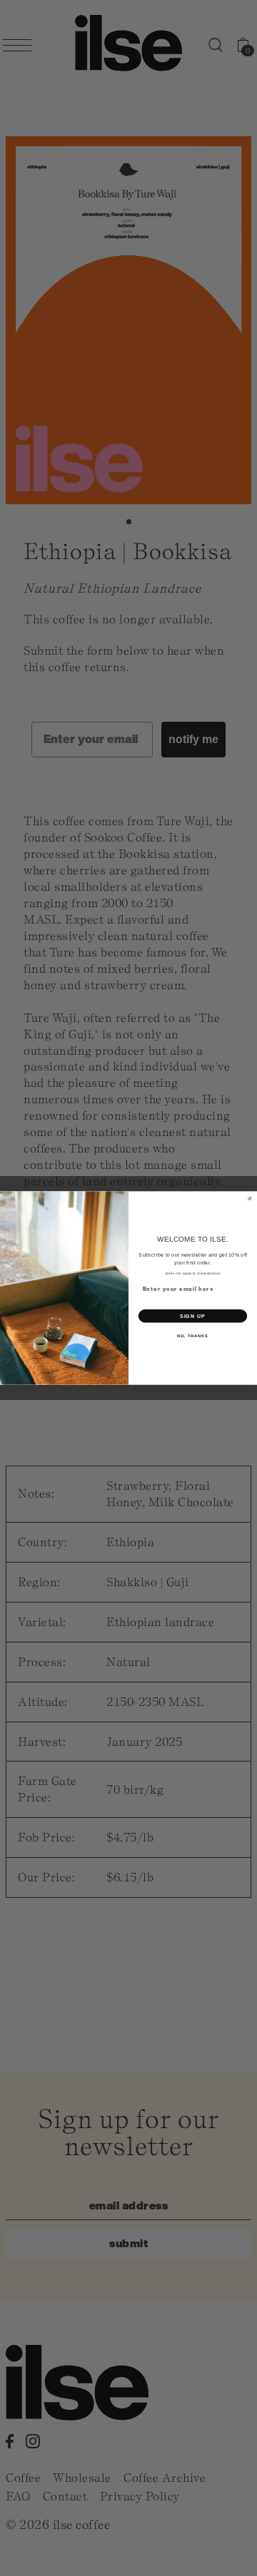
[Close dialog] (250, 1198)
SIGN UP (193, 1316)
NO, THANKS (193, 1336)
